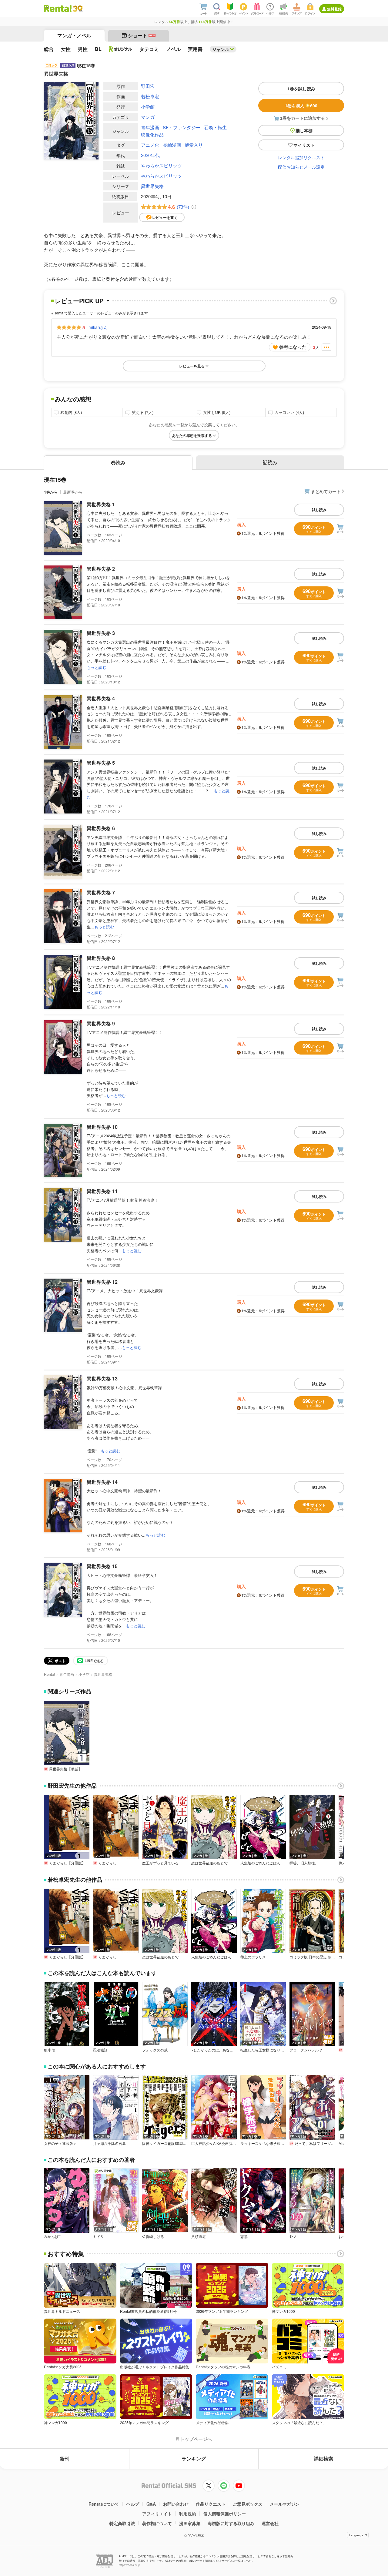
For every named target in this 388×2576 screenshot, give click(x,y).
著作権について (157, 2523)
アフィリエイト (157, 2514)
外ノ (293, 2236)
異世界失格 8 (101, 958)
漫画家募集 (190, 2523)
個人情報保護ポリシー (225, 2514)
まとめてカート (326, 491)
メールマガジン (285, 2504)
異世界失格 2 (101, 569)
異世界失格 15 (102, 1566)
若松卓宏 (150, 96)
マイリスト (304, 145)
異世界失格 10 (102, 1127)
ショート (141, 35)
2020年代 (150, 155)
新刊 (65, 2459)
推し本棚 (304, 130)
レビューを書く (165, 217)
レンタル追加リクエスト (301, 157)
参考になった (293, 347)
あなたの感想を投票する (192, 435)
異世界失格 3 (101, 633)
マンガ (148, 117)
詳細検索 (323, 2459)
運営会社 (270, 2523)
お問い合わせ (176, 2504)
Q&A (151, 2504)
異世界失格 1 (101, 504)
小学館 (148, 107)
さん (98, 327)
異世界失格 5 (101, 763)
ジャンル (221, 49)
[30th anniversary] (77, 9)
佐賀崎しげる (153, 2236)
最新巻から (73, 492)
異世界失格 (152, 186)
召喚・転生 (215, 127)
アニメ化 (150, 145)
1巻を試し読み (301, 89)
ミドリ (99, 2236)
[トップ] (58, 8)
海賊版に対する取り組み (231, 2523)
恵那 (244, 2236)
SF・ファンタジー (182, 127)
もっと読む (97, 667)
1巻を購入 (301, 106)
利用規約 (188, 2514)
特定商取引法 (122, 2523)
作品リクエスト (211, 2504)
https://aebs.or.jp (129, 2565)
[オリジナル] (120, 49)
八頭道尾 (199, 2236)
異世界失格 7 (101, 892)
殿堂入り (194, 145)
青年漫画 (150, 127)
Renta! (49, 1674)
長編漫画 (172, 145)
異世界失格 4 (101, 698)
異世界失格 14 (102, 1482)
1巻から (51, 492)
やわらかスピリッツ (161, 165)
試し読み (319, 510)
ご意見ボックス (248, 2504)
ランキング (194, 2459)
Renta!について (104, 2504)
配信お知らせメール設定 (301, 167)
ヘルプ (133, 2504)
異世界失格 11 (102, 1191)
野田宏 (148, 86)
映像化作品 (152, 134)
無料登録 (334, 9)
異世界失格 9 (101, 1023)
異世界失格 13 (102, 1379)
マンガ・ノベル (74, 35)
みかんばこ (53, 2236)
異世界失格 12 (102, 1282)
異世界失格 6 (101, 828)
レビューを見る (192, 366)
